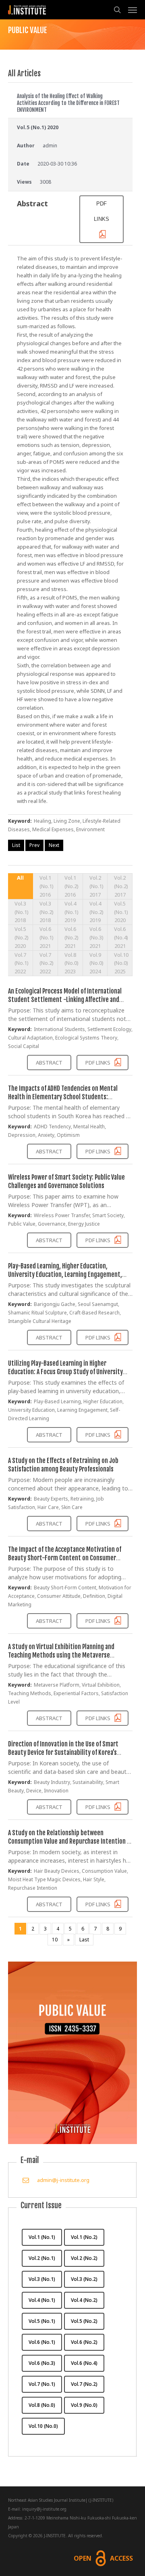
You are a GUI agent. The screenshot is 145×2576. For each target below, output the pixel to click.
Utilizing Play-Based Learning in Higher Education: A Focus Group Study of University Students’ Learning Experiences (65, 1372)
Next (54, 845)
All (20, 878)
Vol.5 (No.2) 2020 (22, 937)
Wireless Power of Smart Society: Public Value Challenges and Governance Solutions (66, 1181)
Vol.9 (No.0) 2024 (96, 963)
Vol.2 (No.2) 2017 (121, 886)
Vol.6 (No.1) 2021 (47, 937)
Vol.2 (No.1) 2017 (96, 886)
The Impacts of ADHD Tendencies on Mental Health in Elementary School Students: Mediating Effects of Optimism (63, 1097)
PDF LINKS (101, 211)
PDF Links (98, 1063)
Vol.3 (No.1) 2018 (22, 912)
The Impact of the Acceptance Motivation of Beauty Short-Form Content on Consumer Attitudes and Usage (65, 1558)
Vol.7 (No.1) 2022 (22, 963)
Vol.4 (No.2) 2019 (96, 912)
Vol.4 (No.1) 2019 (71, 912)
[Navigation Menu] (133, 10)
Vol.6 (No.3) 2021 (96, 937)
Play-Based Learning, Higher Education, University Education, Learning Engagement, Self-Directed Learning (65, 1274)
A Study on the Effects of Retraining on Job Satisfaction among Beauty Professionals (63, 1465)
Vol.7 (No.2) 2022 (47, 963)
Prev (34, 845)
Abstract (49, 1063)
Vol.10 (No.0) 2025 (121, 963)
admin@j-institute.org (63, 2180)
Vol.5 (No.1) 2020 (121, 912)
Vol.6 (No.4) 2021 (121, 937)
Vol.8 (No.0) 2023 (71, 963)
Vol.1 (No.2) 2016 (71, 886)
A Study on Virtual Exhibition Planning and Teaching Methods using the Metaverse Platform (61, 1655)
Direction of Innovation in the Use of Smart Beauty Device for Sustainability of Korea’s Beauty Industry (63, 1752)
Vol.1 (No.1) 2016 (47, 886)
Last (84, 1940)
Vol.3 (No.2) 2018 (47, 912)
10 (55, 1940)
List (16, 845)
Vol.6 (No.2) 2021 (71, 937)
